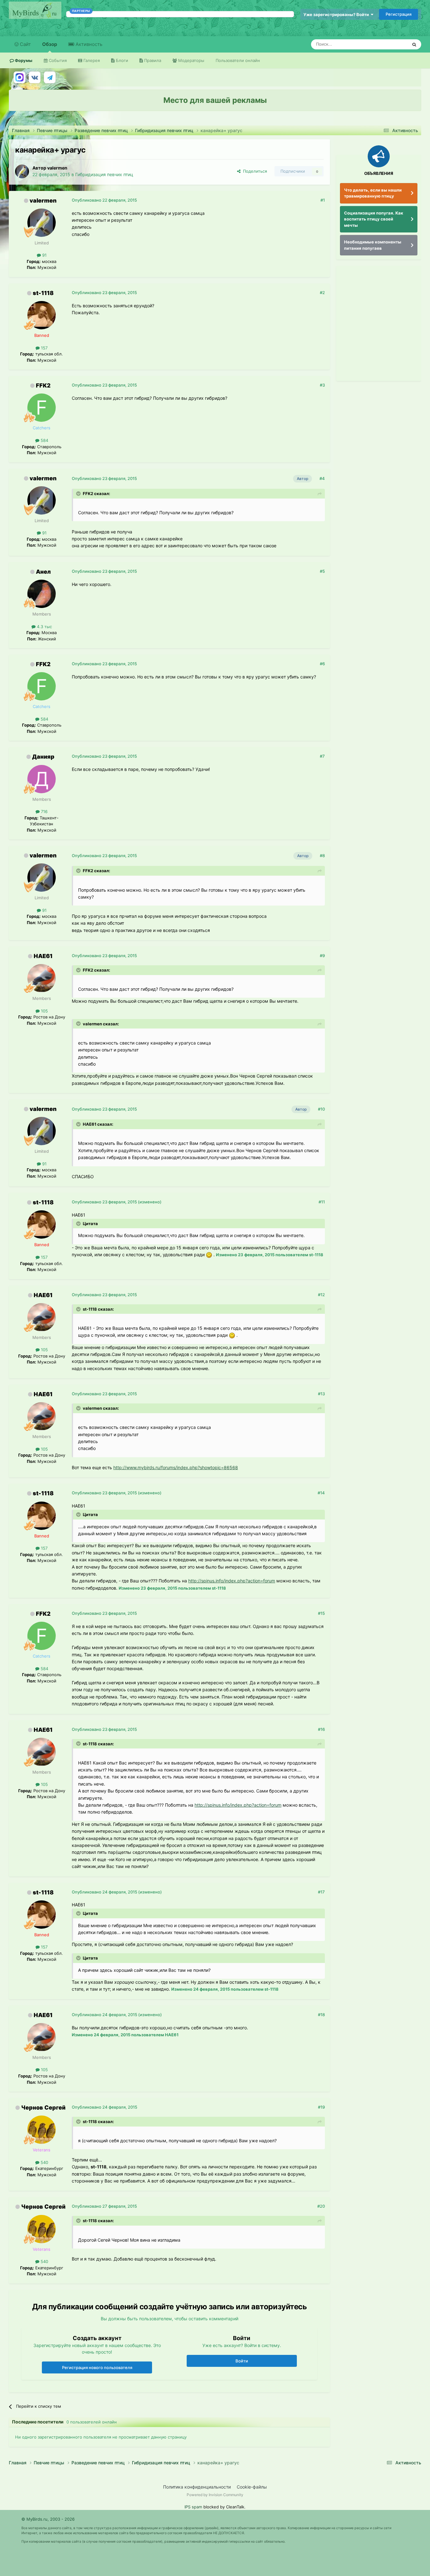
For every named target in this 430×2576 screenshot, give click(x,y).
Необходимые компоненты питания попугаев (373, 245)
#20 (321, 2206)
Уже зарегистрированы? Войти (337, 14)
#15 (321, 1613)
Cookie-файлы (252, 2487)
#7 (322, 756)
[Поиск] (414, 44)
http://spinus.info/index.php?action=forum (232, 1581)
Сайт (25, 44)
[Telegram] (50, 77)
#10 (321, 1109)
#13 (321, 1394)
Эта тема (390, 44)
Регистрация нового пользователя (97, 2367)
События (57, 60)
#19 (321, 2107)
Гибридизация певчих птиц (104, 174)
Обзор (50, 44)
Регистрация (399, 14)
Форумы (23, 60)
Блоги (121, 60)
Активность (88, 44)
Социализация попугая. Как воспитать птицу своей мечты (374, 219)
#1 (323, 200)
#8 (322, 856)
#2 (322, 293)
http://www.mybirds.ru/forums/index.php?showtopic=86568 (176, 1467)
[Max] (20, 77)
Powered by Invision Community (215, 2495)
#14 (321, 1493)
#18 (321, 2015)
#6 (322, 664)
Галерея (91, 60)
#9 (322, 956)
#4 (322, 478)
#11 (322, 1202)
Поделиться (254, 171)
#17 (321, 1892)
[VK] (35, 77)
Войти (242, 2361)
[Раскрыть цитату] (79, 493)
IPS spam (193, 2507)
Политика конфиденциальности (197, 2487)
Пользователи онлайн (238, 60)
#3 (322, 385)
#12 (321, 1295)
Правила (152, 60)
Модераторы (191, 60)
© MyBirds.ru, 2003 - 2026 (48, 2519)
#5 (322, 571)
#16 (321, 1729)
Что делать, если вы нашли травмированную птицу (373, 193)
